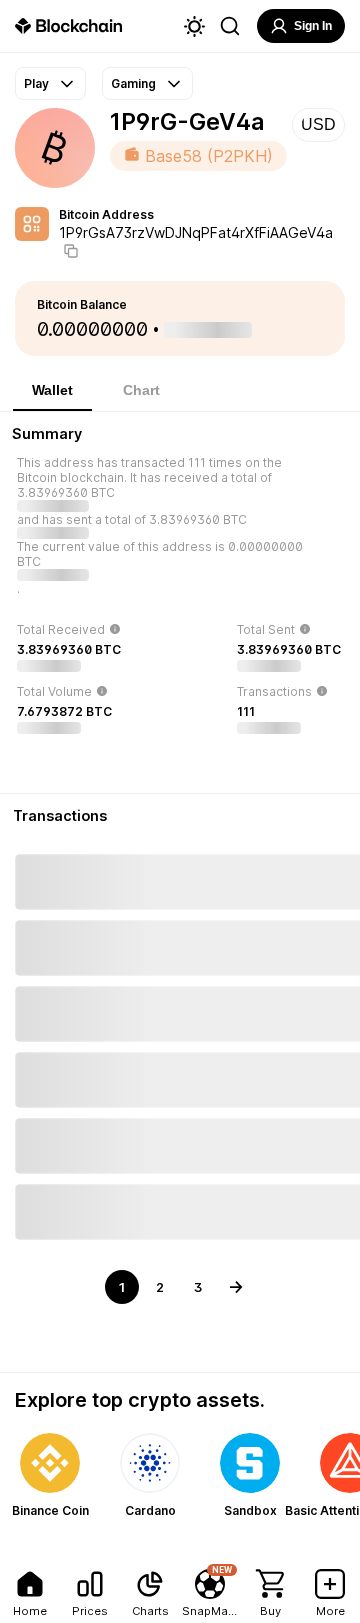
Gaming (133, 83)
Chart (141, 390)
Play (36, 83)
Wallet (52, 390)
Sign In (313, 26)
